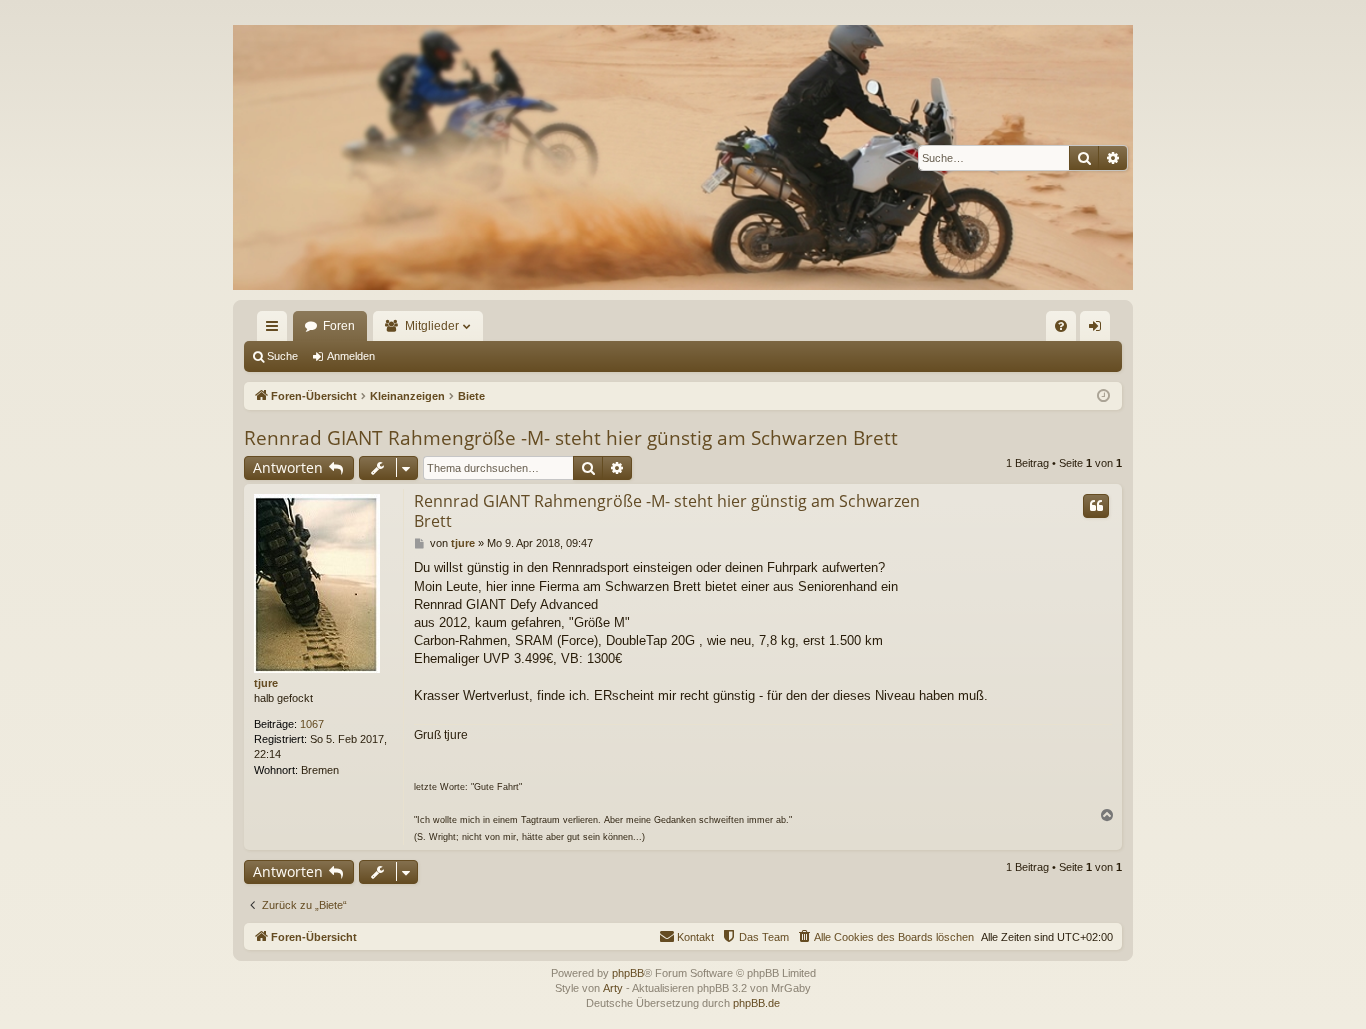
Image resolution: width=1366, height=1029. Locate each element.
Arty (613, 988)
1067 (312, 724)
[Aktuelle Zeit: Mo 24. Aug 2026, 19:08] (1103, 396)
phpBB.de (756, 1003)
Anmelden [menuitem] (1099, 330)
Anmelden (351, 356)
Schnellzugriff (276, 330)
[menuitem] (1061, 326)
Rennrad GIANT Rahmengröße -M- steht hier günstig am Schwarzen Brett (571, 438)
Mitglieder (432, 326)
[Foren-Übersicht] (683, 157)
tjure (266, 683)
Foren (339, 326)
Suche (282, 356)
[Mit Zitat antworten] (1096, 506)
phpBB (628, 973)
